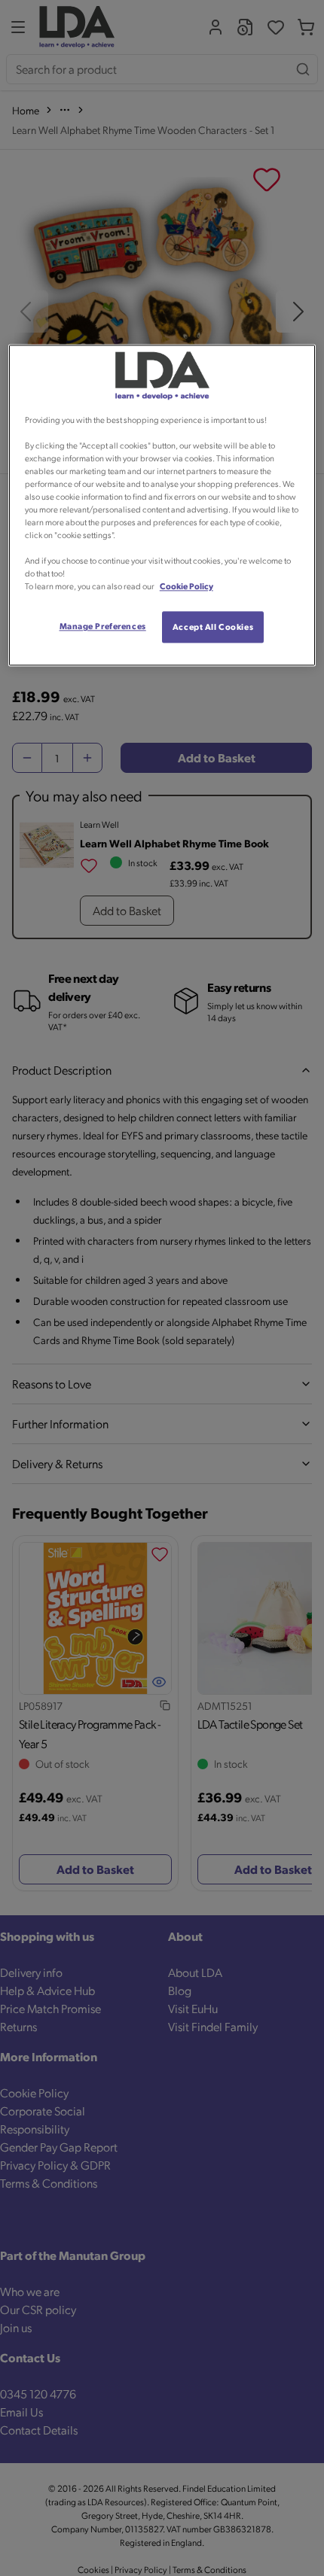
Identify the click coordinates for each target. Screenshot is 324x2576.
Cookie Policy (186, 587)
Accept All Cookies (213, 627)
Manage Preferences (103, 627)
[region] (162, 506)
